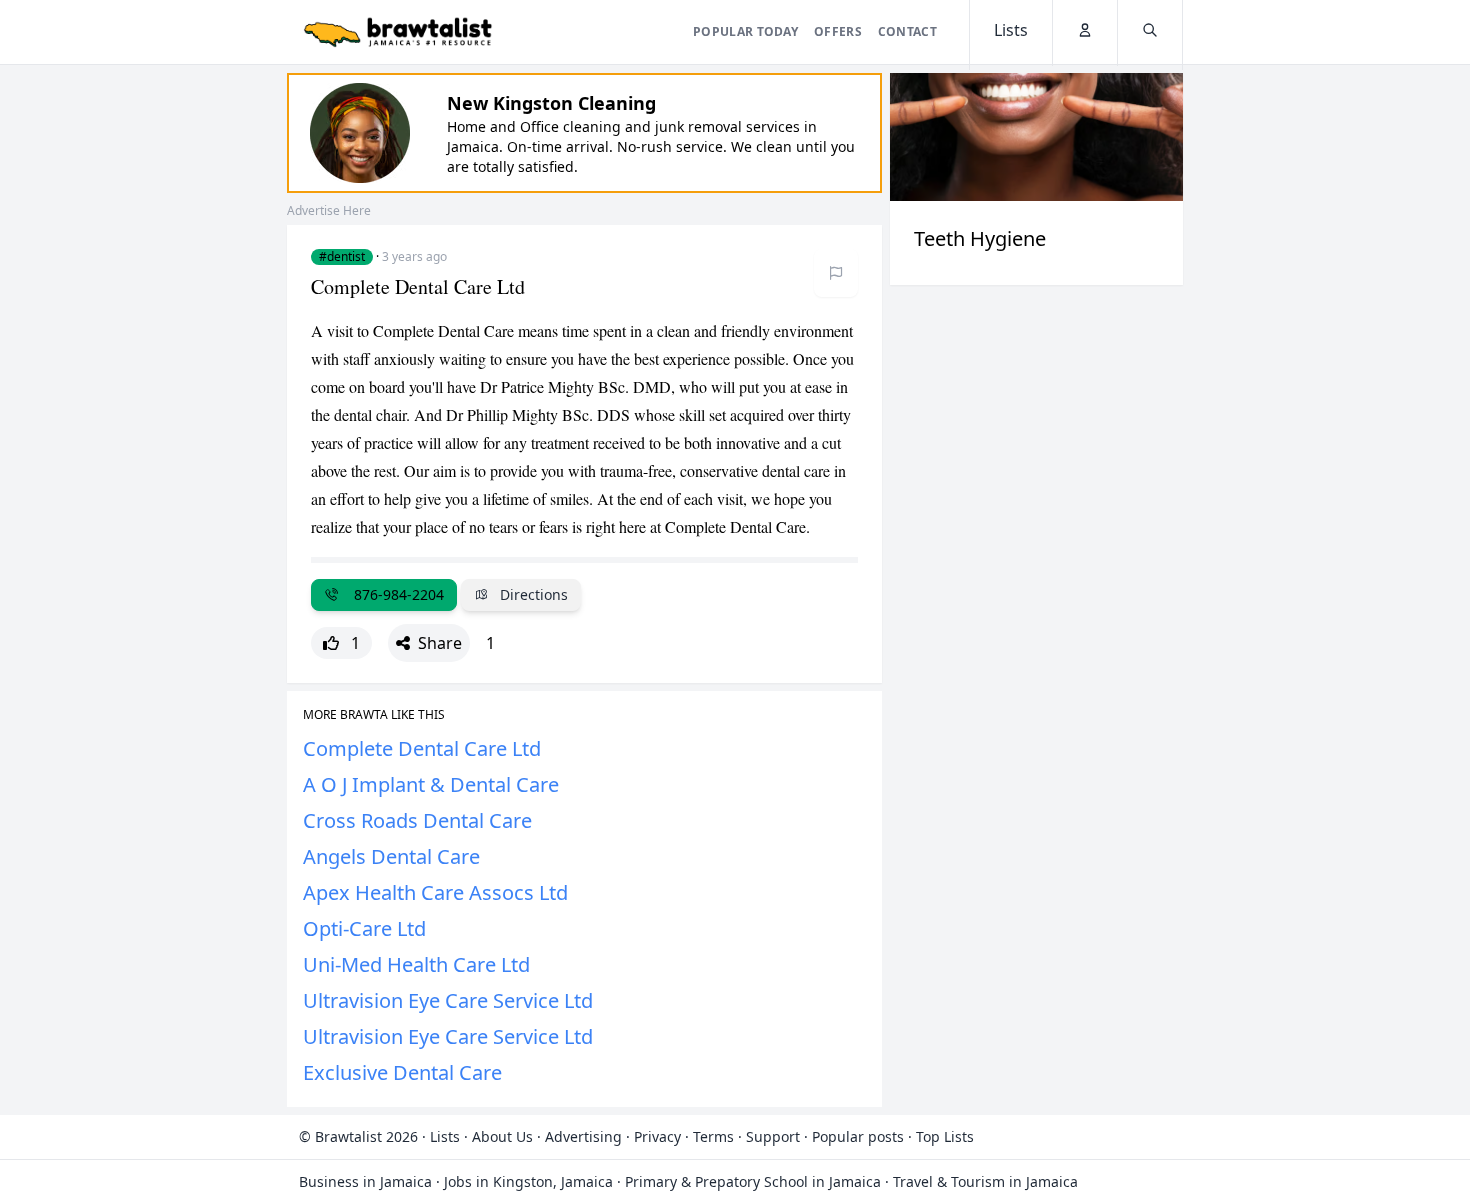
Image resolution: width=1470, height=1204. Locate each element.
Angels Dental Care (391, 856)
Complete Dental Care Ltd (422, 748)
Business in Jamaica (365, 1181)
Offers (838, 31)
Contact (907, 31)
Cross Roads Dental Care (417, 820)
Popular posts (858, 1136)
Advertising (583, 1136)
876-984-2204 (395, 594)
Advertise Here (329, 210)
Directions (532, 594)
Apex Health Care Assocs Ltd (435, 892)
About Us (502, 1136)
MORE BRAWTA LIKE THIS (374, 715)
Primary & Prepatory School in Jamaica (753, 1181)
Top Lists (945, 1136)
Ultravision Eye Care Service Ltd (448, 1000)
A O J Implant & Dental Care (431, 784)
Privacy (657, 1136)
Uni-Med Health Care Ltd (416, 964)
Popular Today (745, 31)
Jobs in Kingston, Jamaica (528, 1181)
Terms (713, 1136)
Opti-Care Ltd (364, 928)
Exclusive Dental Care (402, 1072)
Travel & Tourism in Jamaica (985, 1181)
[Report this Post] (836, 273)
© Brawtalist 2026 (358, 1136)
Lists (445, 1136)
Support (773, 1136)
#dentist (342, 257)
